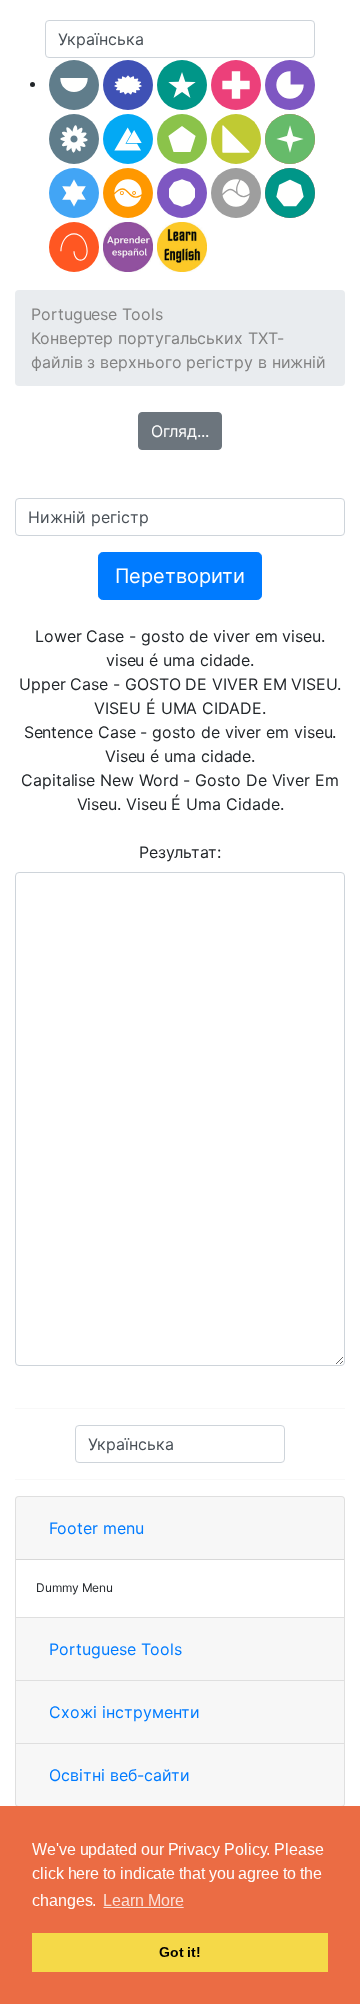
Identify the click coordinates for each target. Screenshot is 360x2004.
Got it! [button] (180, 1952)
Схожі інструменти (124, 1712)
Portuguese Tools (97, 314)
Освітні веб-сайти (119, 1775)
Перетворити (180, 576)
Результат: (179, 852)
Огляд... (179, 431)
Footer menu (96, 1528)
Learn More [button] (143, 1900)
